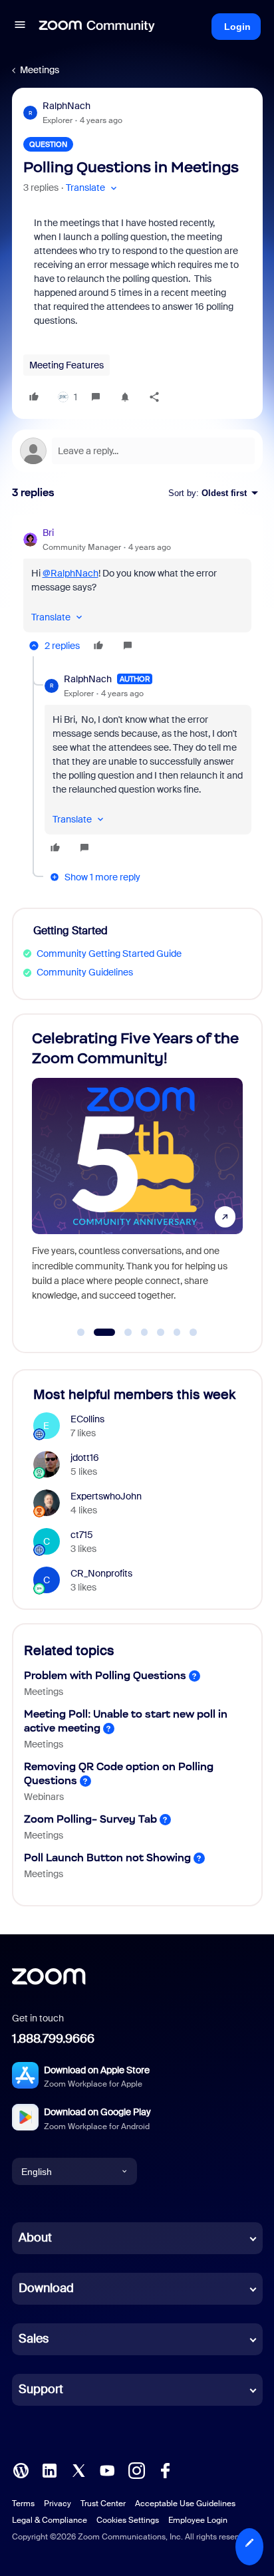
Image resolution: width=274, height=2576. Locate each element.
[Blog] (21, 2470)
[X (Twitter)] (78, 2470)
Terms (23, 2504)
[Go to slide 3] (121, 1333)
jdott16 (85, 1458)
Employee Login (198, 2520)
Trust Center (103, 2504)
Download (46, 2288)
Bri (48, 533)
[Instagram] (136, 2470)
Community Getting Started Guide (109, 954)
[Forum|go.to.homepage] (97, 27)
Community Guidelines (85, 972)
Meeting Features (67, 365)
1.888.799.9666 (53, 2039)
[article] (137, 591)
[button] (20, 27)
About (35, 2238)
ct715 (82, 1535)
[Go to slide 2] (97, 1333)
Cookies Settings (128, 2520)
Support (41, 2389)
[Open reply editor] (137, 451)
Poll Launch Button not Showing (107, 1858)
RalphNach (67, 106)
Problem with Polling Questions (105, 1675)
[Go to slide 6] (177, 1333)
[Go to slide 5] (161, 1333)
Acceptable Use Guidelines (185, 2504)
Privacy (58, 2504)
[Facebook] (165, 2470)
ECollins (87, 1419)
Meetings (40, 70)
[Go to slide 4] (144, 1333)
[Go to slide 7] (194, 1333)
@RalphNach (70, 573)
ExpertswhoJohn (106, 1496)
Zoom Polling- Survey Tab (90, 1819)
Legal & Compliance (50, 2520)
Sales (34, 2339)
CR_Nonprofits (101, 1573)
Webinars (44, 1797)
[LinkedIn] (49, 2470)
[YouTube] (107, 2470)
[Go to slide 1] (81, 1333)
